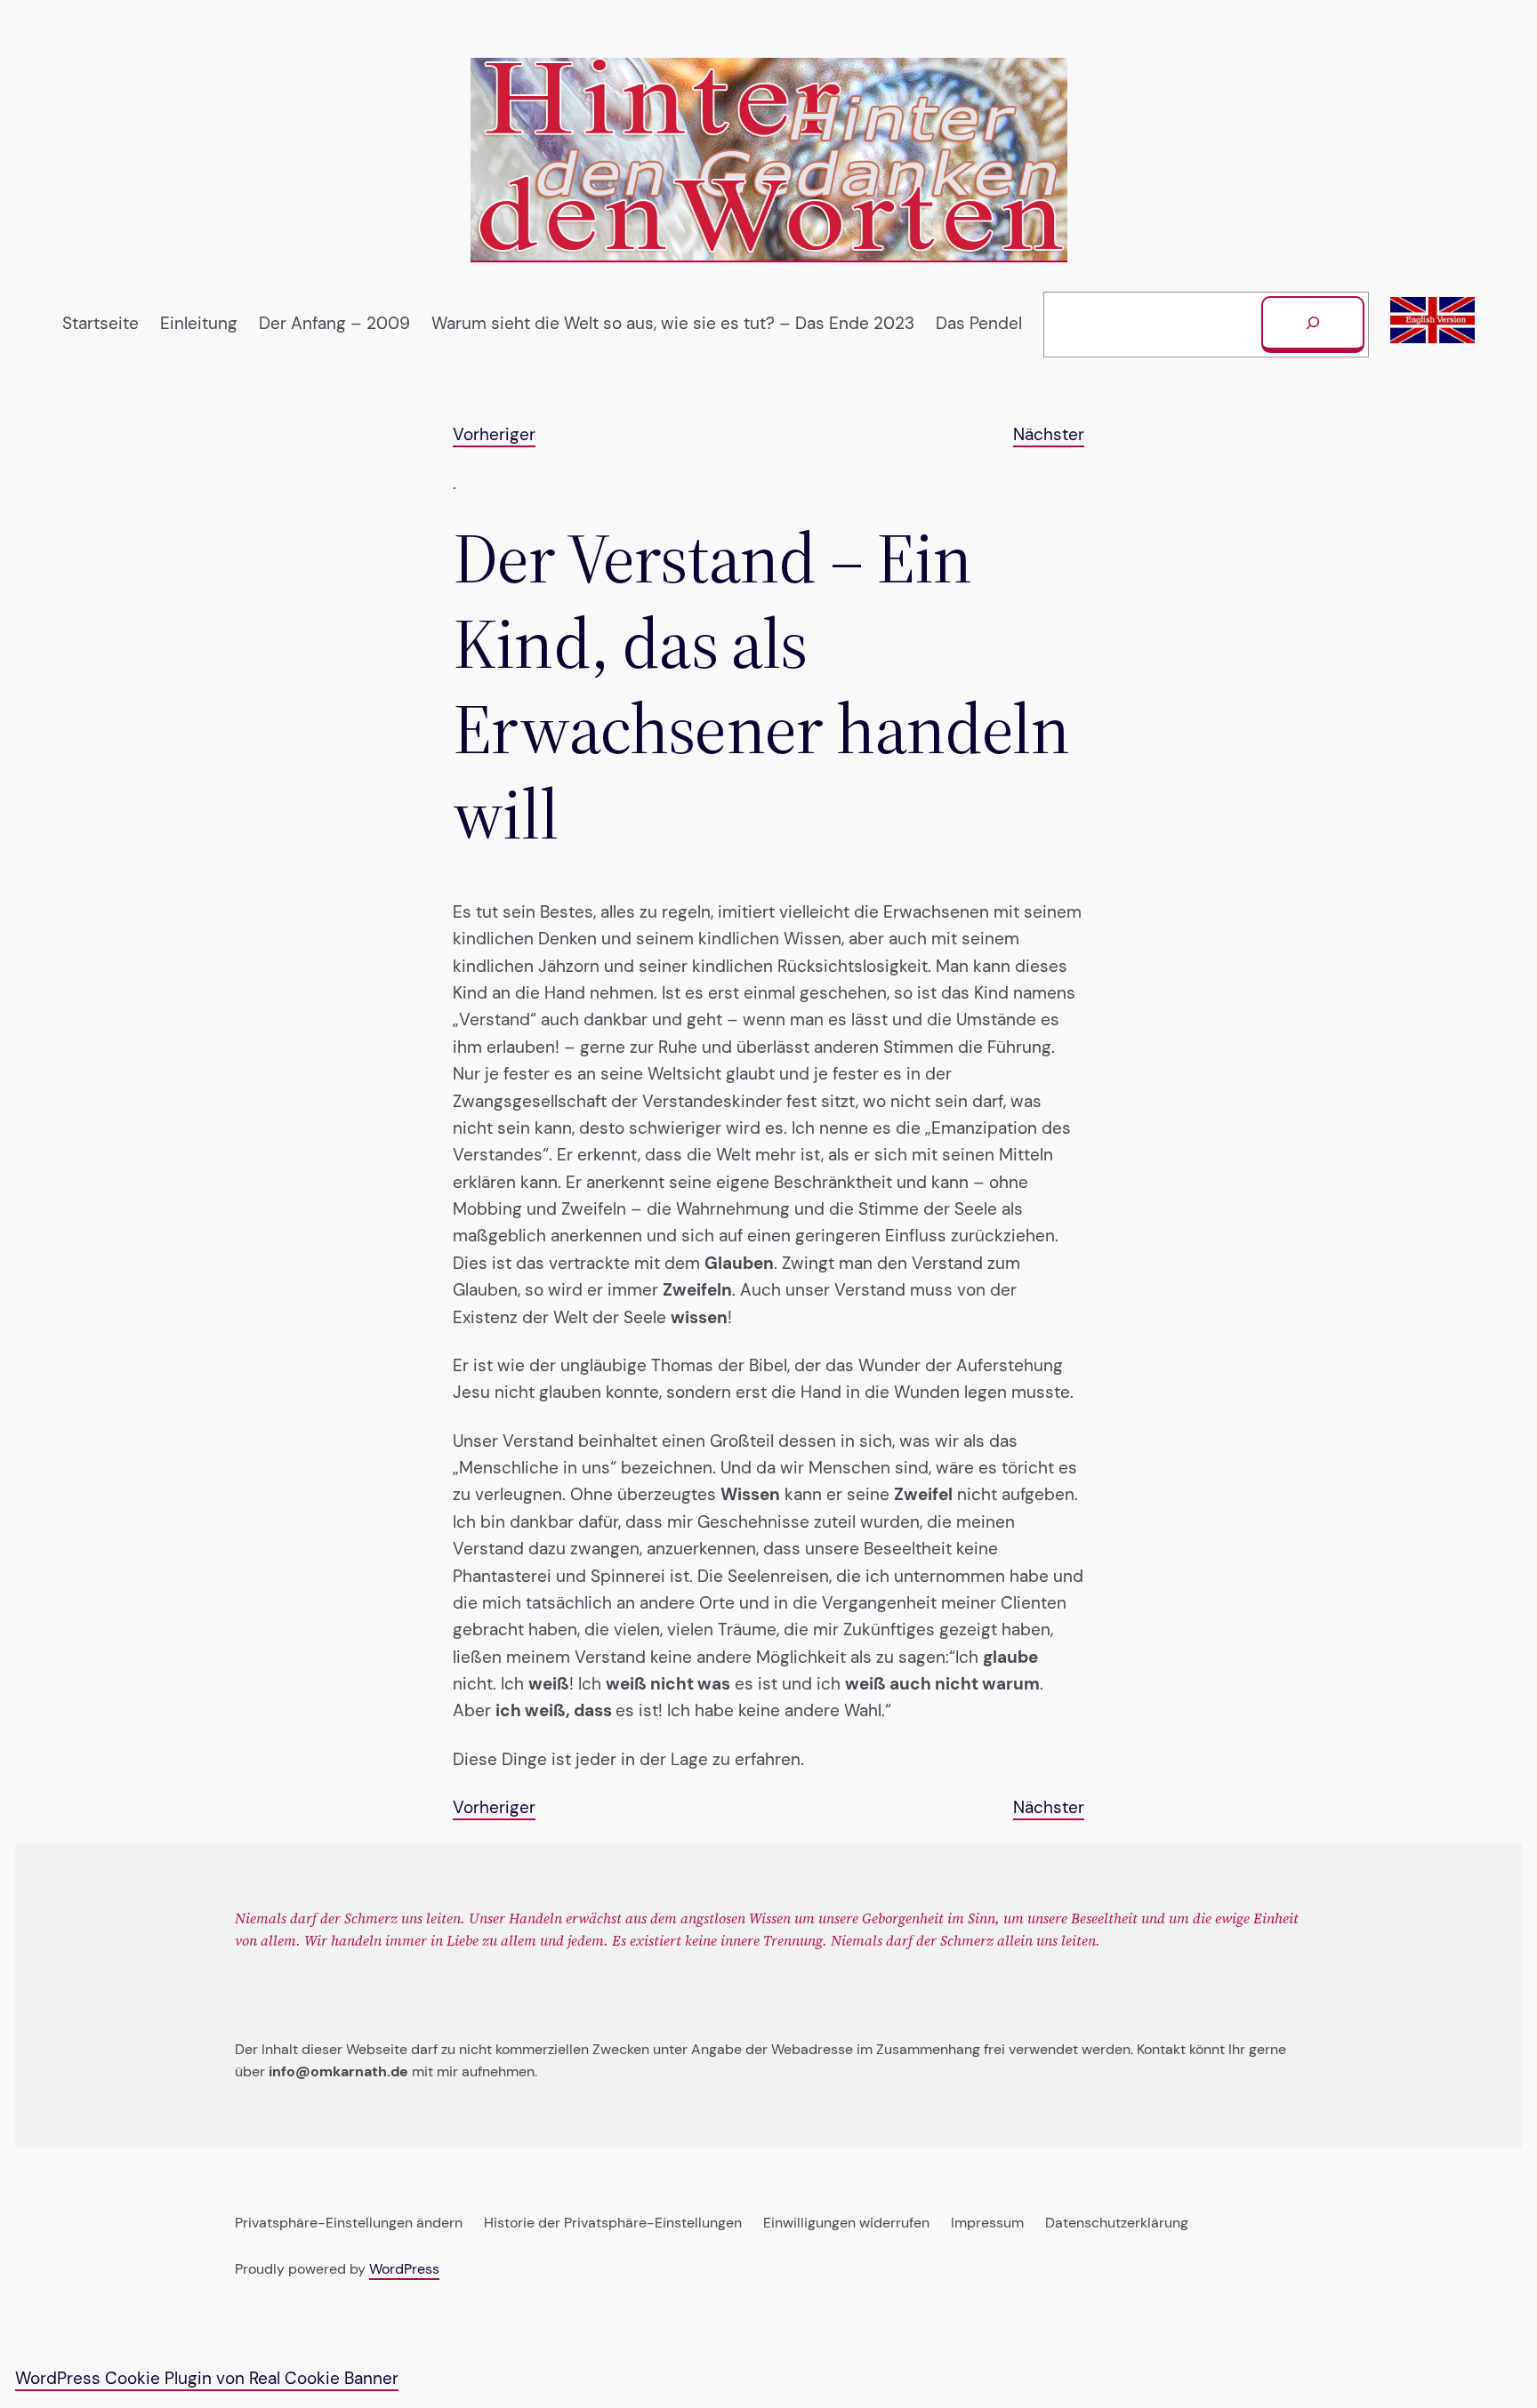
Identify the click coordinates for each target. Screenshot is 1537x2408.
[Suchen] (1313, 325)
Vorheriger (494, 434)
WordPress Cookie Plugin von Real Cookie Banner (207, 2378)
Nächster (1049, 434)
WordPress (404, 2269)
